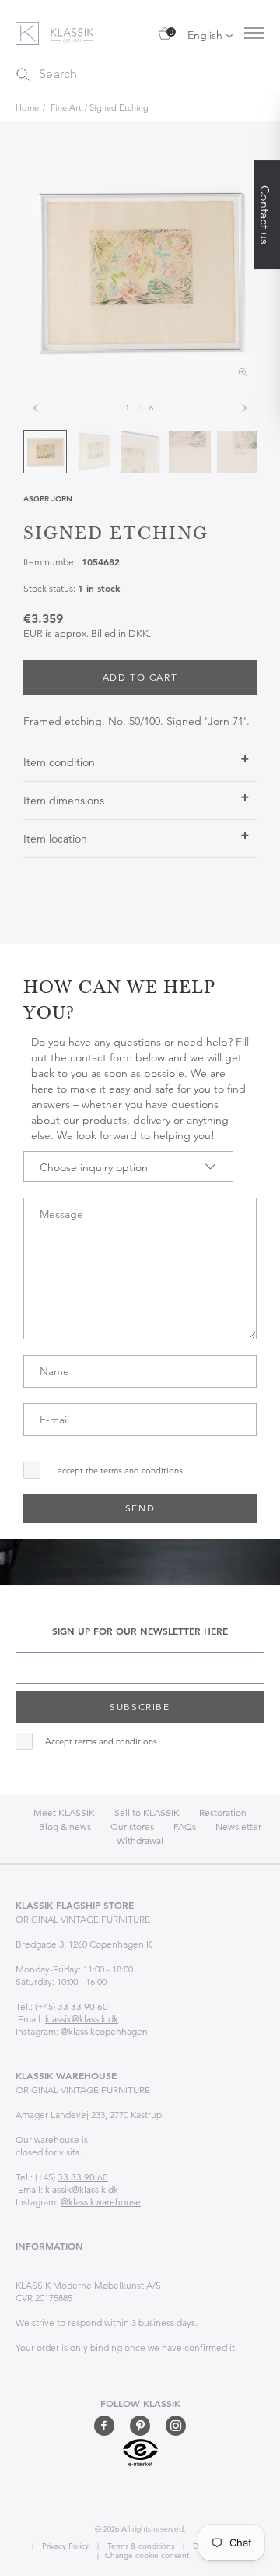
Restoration (223, 1812)
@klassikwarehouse (101, 2202)
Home (27, 107)
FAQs (185, 1826)
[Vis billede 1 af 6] (45, 452)
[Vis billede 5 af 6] (238, 452)
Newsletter (238, 1826)
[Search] (23, 74)
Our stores (132, 1826)
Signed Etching (119, 107)
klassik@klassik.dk (82, 2019)
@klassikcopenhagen (104, 2031)
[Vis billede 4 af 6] (190, 452)
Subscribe (140, 1707)
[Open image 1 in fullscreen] (140, 269)
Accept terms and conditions (101, 1742)
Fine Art (66, 107)
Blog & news (65, 1826)
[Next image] (244, 408)
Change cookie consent (147, 2555)
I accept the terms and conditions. (119, 1471)
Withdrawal (140, 1841)
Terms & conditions (140, 2546)
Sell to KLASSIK (147, 1812)
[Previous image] (36, 408)
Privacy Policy (64, 2546)
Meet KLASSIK (64, 1812)
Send (140, 1508)
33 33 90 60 (83, 2006)
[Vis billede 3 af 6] (142, 452)
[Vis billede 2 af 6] (93, 452)
